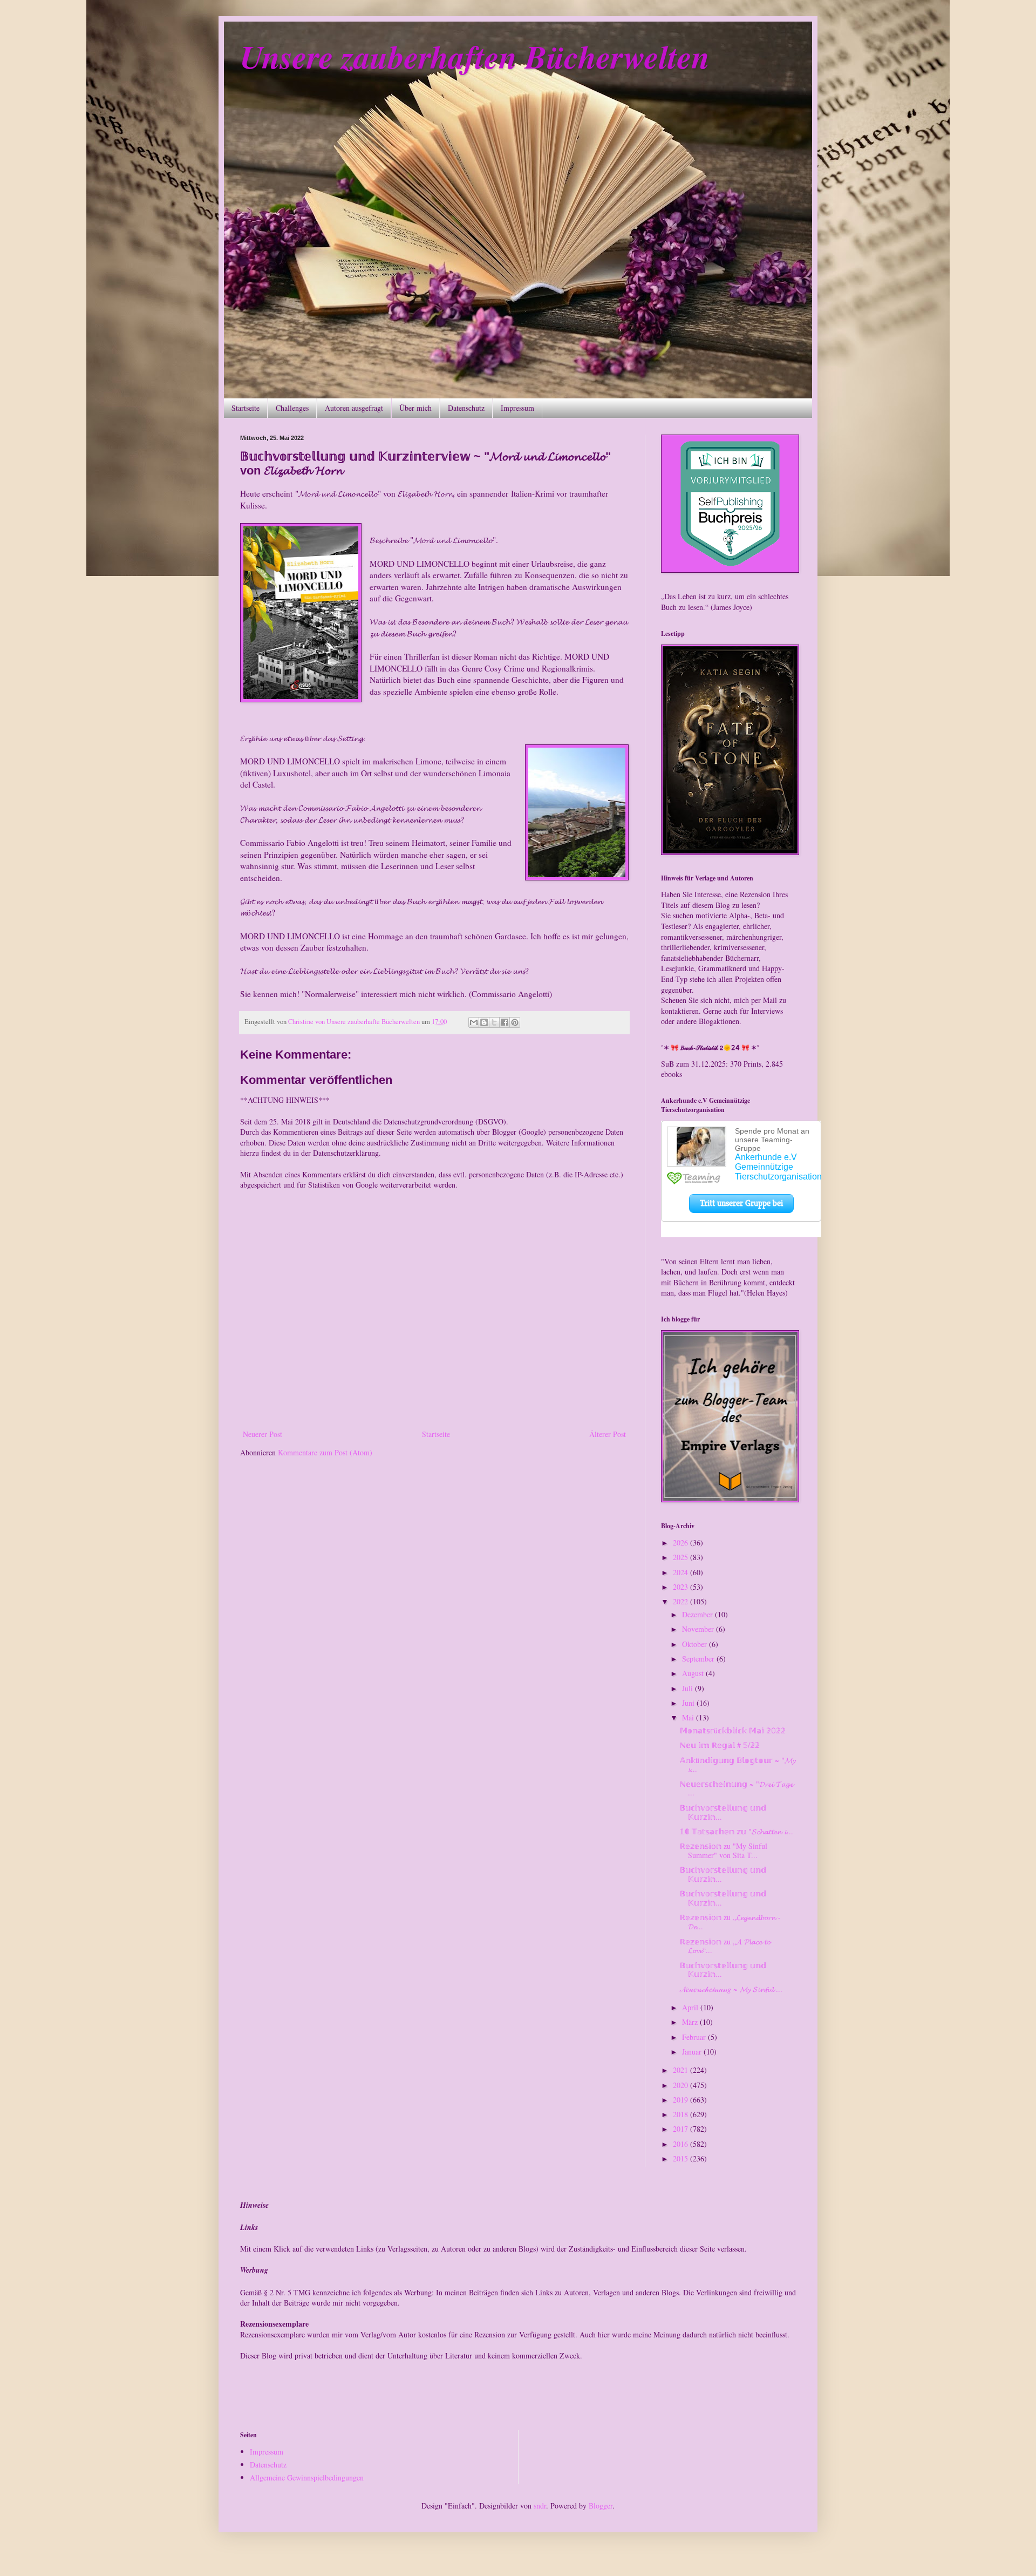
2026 (681, 1543)
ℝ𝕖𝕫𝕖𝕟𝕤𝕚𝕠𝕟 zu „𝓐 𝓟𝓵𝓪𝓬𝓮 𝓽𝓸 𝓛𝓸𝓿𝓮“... (725, 1946)
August (694, 1673)
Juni (689, 1703)
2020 (681, 2085)
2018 (681, 2114)
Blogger (601, 2506)
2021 (681, 2070)
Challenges (292, 408)
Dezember (698, 1614)
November (699, 1629)
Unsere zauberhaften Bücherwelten (475, 56)
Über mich (415, 408)
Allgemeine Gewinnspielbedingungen (307, 2477)
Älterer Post (608, 1434)
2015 (681, 2158)
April (691, 2007)
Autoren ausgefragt (354, 408)
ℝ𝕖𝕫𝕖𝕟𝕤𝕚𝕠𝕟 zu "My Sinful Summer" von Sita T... (724, 1850)
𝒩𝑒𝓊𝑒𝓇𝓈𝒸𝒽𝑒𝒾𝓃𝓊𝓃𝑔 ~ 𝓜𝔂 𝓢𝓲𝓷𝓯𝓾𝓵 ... (731, 1989)
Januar (693, 2052)
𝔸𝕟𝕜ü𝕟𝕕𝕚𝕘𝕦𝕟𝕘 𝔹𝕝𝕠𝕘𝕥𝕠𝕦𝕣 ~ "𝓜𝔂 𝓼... (738, 1765)
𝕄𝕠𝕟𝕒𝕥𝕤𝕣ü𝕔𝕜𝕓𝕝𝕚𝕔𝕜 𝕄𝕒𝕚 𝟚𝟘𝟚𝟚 (733, 1730)
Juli (689, 1688)
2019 (681, 2100)
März (691, 2022)
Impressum (517, 408)
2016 (681, 2144)
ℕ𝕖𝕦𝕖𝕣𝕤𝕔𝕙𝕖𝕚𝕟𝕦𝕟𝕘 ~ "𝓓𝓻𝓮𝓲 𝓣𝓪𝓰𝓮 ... (737, 1788)
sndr (540, 2506)
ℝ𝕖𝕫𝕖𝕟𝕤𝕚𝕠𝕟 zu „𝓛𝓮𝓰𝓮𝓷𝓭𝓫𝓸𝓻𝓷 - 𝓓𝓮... (730, 1922)
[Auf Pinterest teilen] (515, 1022)
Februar (695, 2037)
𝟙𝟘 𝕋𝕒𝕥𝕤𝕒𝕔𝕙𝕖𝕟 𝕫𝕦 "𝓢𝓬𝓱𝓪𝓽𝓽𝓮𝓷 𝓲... (737, 1831)
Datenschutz (466, 408)
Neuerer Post (263, 1434)
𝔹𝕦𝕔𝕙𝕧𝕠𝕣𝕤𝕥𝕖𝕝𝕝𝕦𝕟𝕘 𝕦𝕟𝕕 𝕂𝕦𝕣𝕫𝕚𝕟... (723, 1812)
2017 (681, 2129)
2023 (681, 1587)
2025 (681, 1557)
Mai (689, 1717)
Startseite (246, 408)
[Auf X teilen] (494, 1022)
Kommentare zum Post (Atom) (325, 1452)
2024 (681, 1572)
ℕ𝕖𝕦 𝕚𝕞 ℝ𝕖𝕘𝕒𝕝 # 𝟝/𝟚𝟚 (720, 1745)
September (699, 1659)
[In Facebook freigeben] (505, 1022)
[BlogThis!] (484, 1022)
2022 (681, 1601)
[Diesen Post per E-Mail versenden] (474, 1022)
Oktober (696, 1644)
